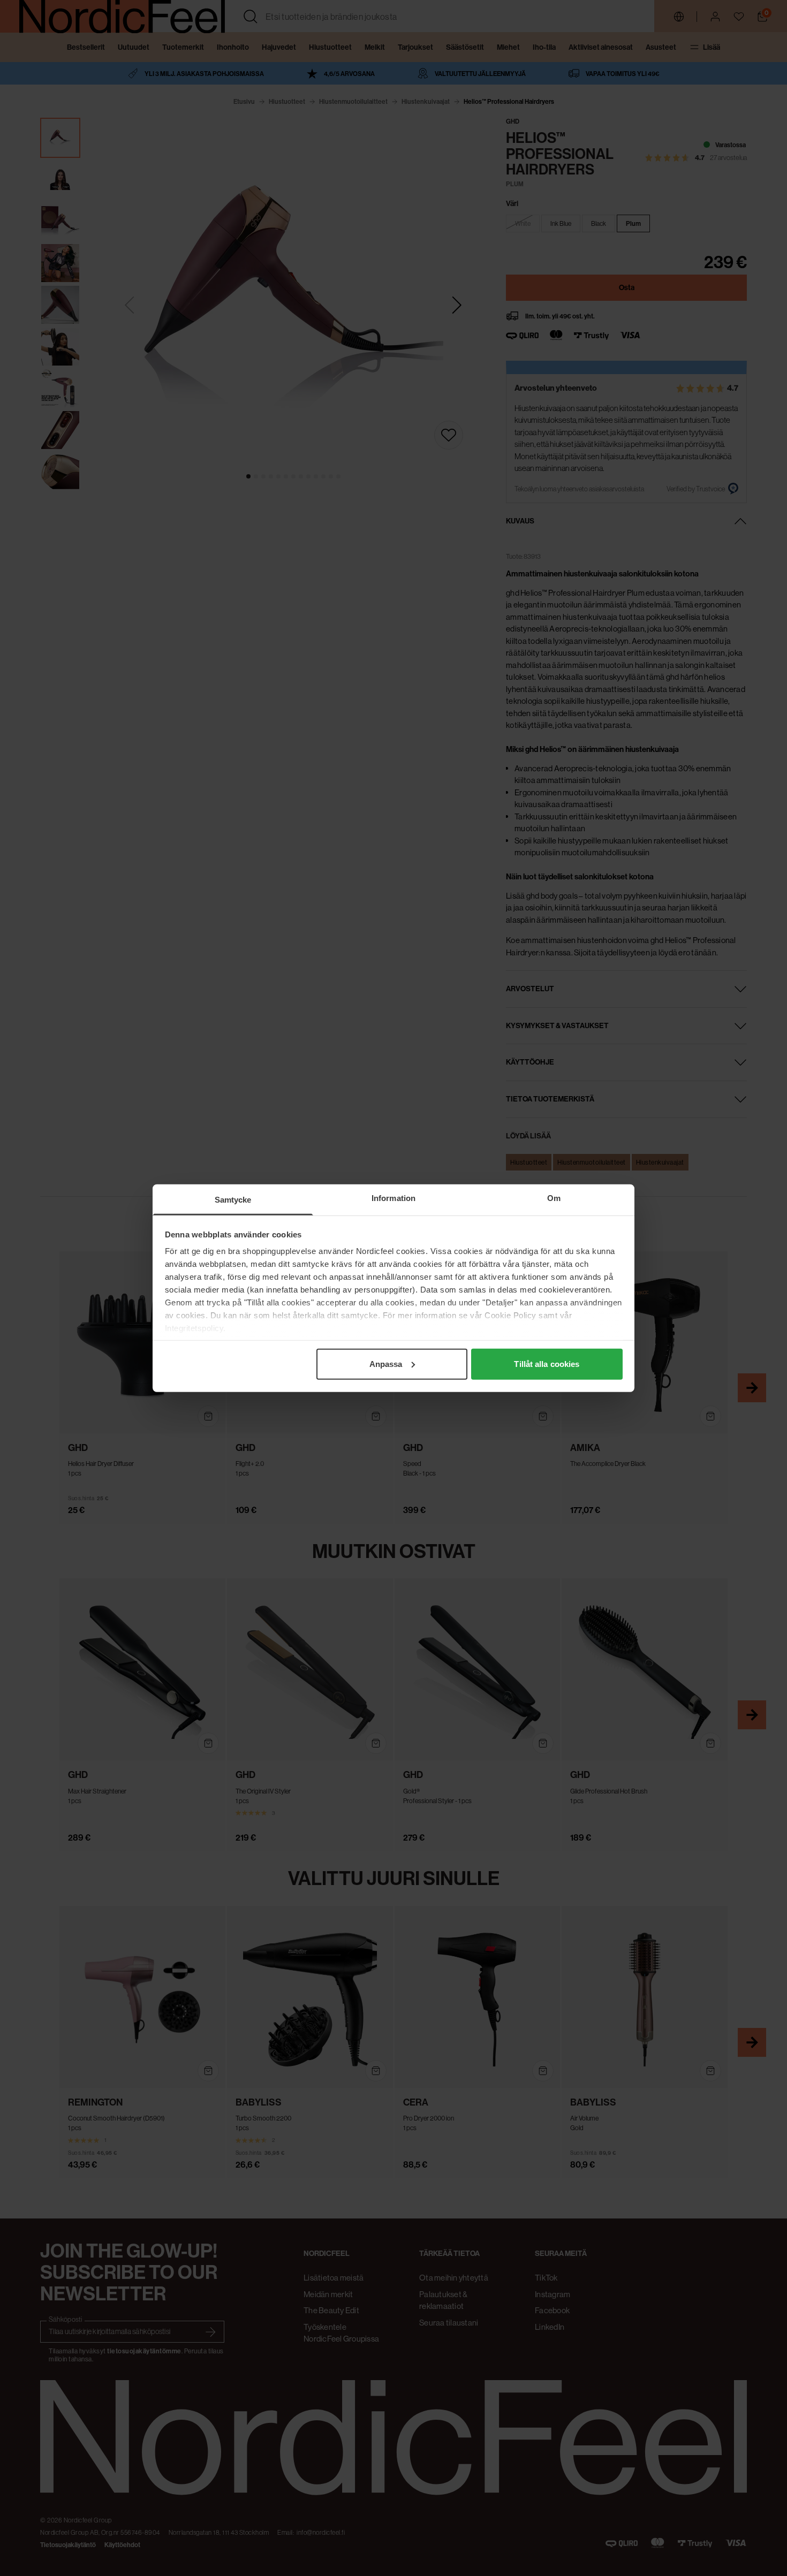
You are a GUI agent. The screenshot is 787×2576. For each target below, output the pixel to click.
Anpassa (386, 1363)
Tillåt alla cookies (547, 1363)
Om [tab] (554, 1198)
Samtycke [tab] (233, 1199)
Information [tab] (393, 1198)
